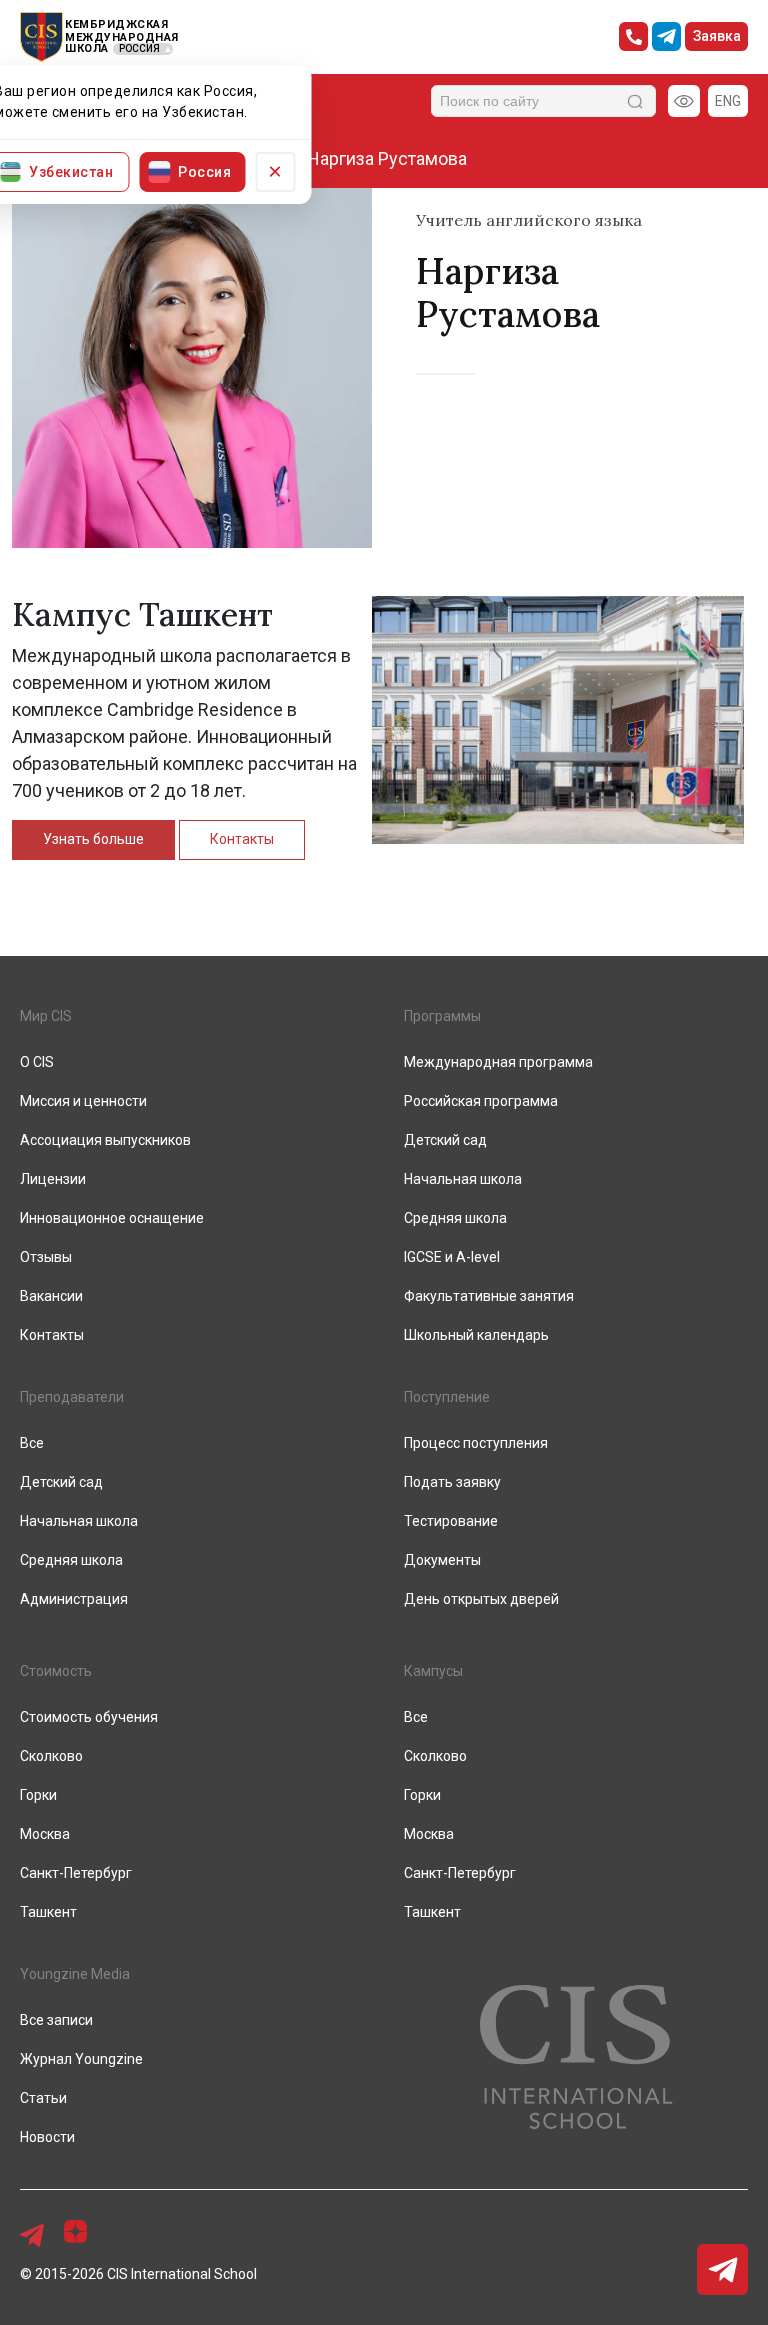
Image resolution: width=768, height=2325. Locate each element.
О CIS (37, 1062)
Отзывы (46, 1257)
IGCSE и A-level (452, 1257)
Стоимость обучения (89, 1717)
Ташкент (48, 1912)
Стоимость (56, 1671)
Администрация (74, 1599)
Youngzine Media (75, 1974)
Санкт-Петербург (76, 1873)
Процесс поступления (476, 1443)
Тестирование (451, 1521)
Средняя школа (455, 1218)
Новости (47, 2137)
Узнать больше (93, 839)
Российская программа (481, 1101)
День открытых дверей (481, 1599)
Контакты (242, 839)
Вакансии (51, 1296)
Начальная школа (463, 1179)
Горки (38, 1795)
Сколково (51, 1756)
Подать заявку (452, 1482)
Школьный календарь (476, 1335)
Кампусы (433, 1671)
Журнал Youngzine (81, 2059)
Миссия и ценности (83, 1101)
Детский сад (445, 1140)
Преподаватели (72, 1397)
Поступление (447, 1397)
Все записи (56, 2020)
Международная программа (498, 1062)
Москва (45, 1834)
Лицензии (53, 1179)
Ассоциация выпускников (105, 1140)
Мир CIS (46, 1016)
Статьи (43, 2098)
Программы (442, 1016)
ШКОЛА (87, 48)
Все (32, 1443)
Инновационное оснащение (112, 1218)
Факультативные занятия (489, 1296)
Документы (442, 1560)
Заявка (717, 36)
